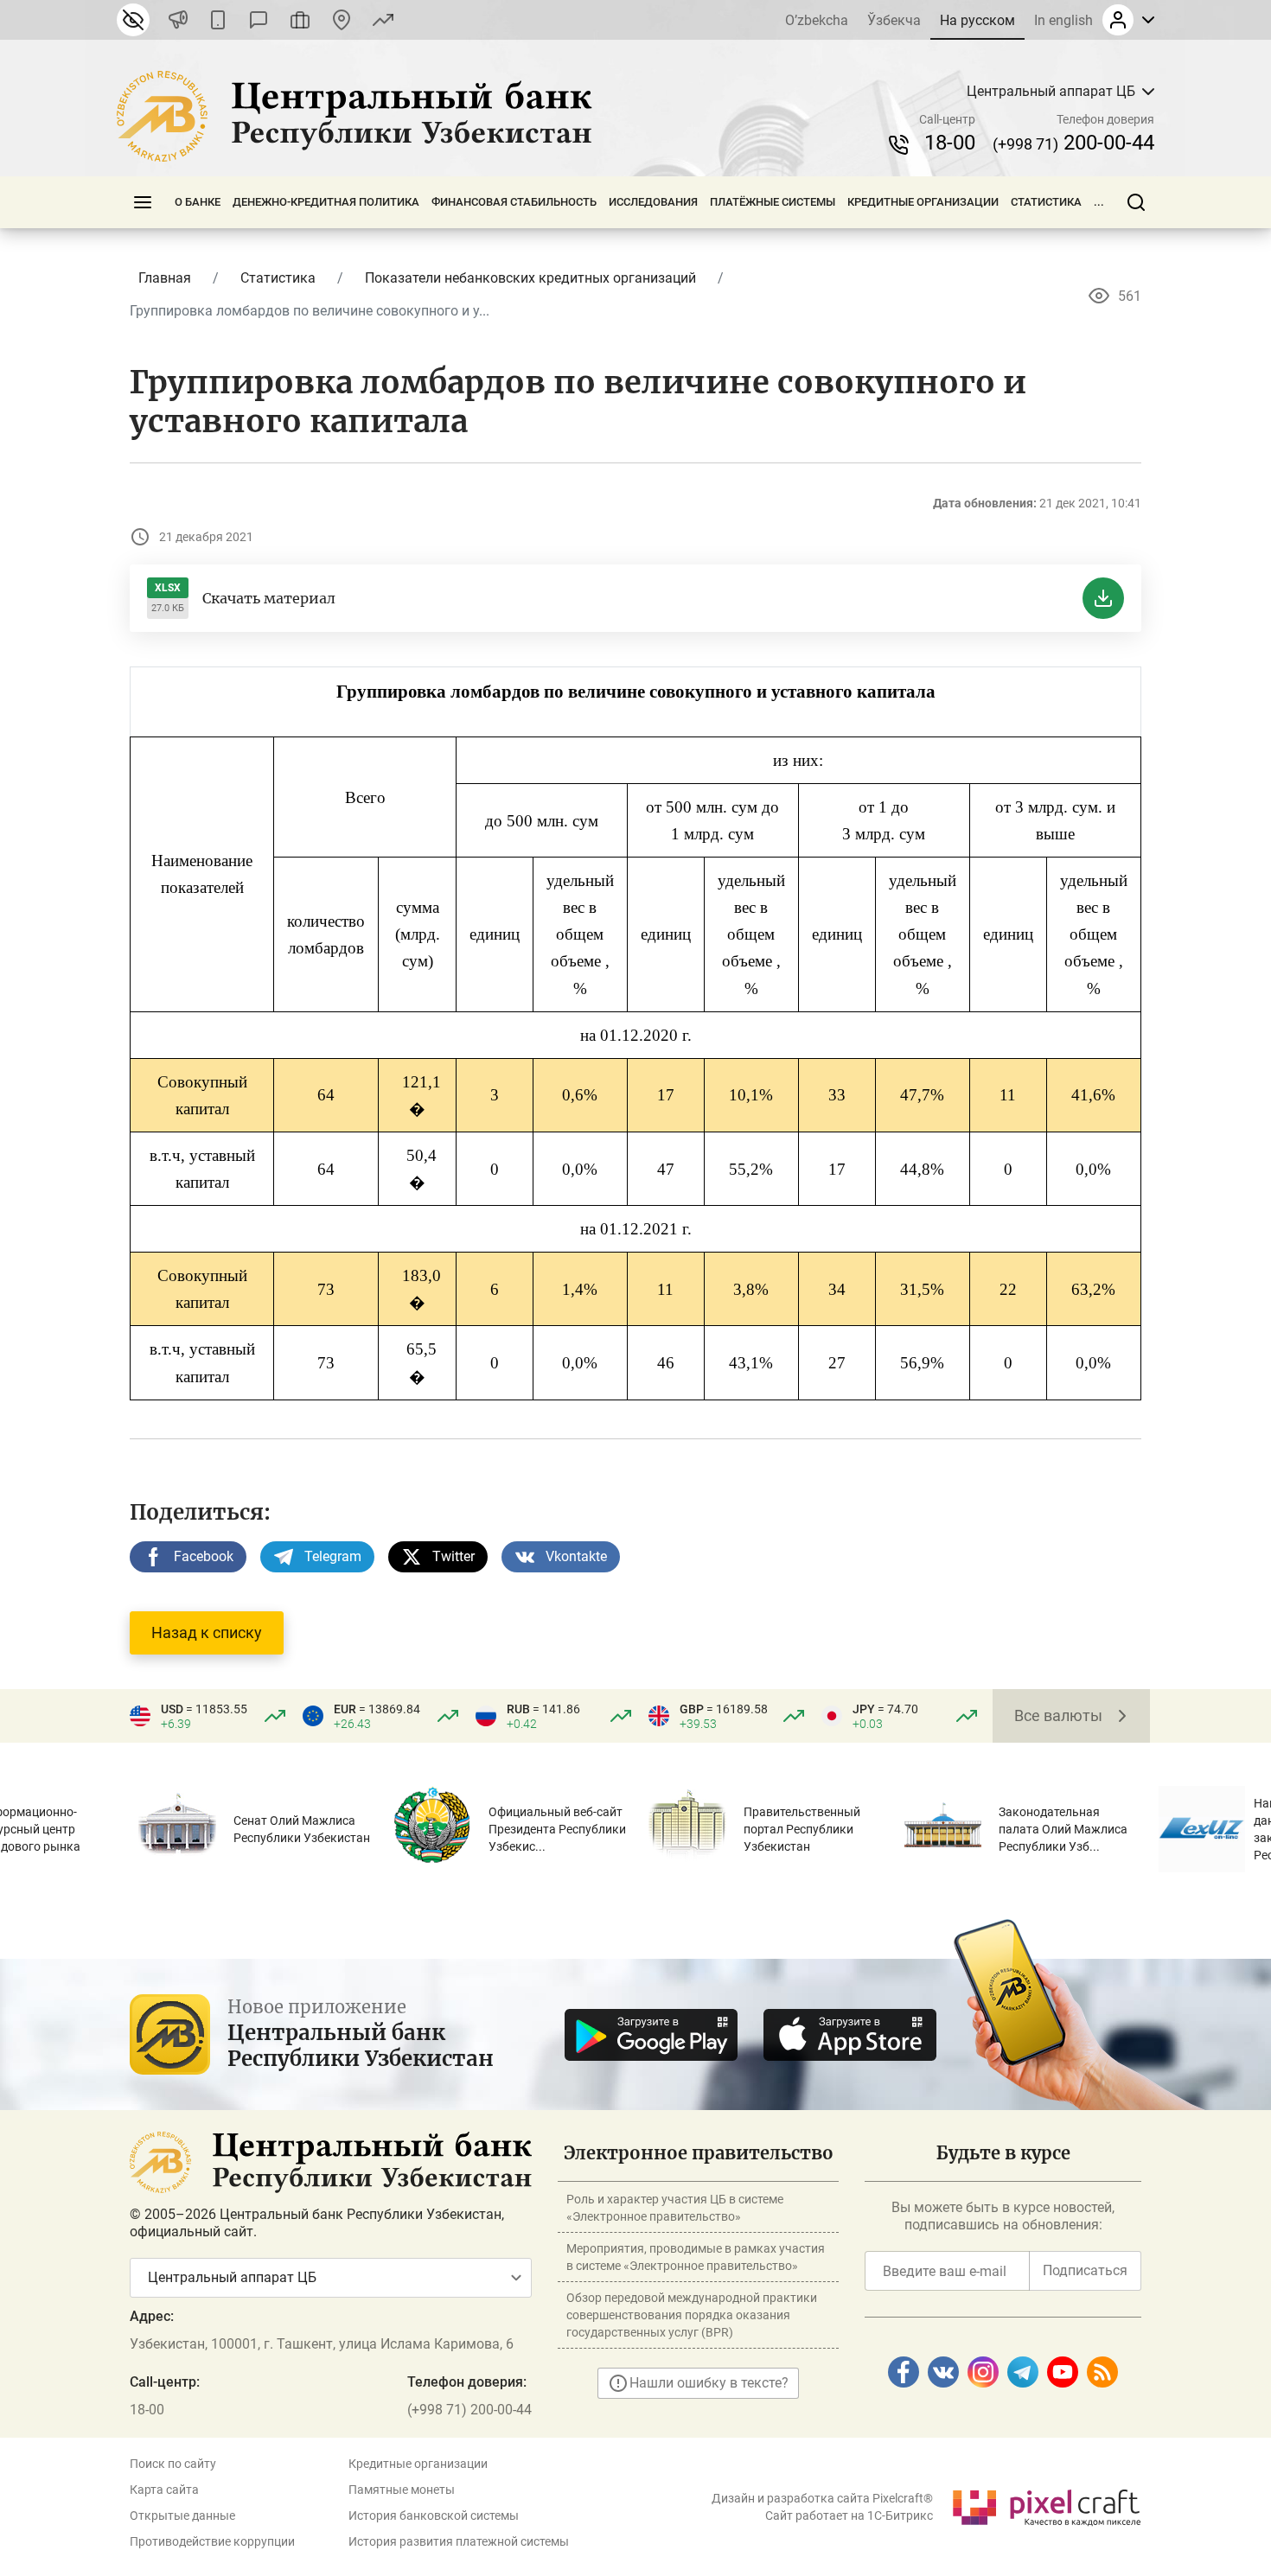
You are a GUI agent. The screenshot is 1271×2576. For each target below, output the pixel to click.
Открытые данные (182, 2515)
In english (1063, 20)
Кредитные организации (923, 202)
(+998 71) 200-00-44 (469, 2410)
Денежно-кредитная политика (326, 202)
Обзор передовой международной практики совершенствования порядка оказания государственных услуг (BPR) (692, 2315)
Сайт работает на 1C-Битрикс (849, 2515)
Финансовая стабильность (514, 202)
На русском (977, 20)
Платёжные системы (773, 202)
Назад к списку (207, 1632)
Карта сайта (164, 2490)
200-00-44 (1073, 143)
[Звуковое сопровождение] (178, 20)
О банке (198, 202)
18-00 (950, 143)
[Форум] (259, 20)
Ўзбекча (894, 20)
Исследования (653, 202)
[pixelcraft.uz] (1046, 2505)
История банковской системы (434, 2515)
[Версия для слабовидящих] (133, 20)
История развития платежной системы (459, 2541)
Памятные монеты (402, 2490)
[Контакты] (342, 20)
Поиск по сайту (173, 2464)
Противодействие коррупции (212, 2541)
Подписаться (1085, 2270)
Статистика (1046, 202)
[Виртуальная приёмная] (300, 20)
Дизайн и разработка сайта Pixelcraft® (822, 2498)
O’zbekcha (817, 20)
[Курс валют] (383, 20)
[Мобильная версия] (218, 20)
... (1099, 202)
